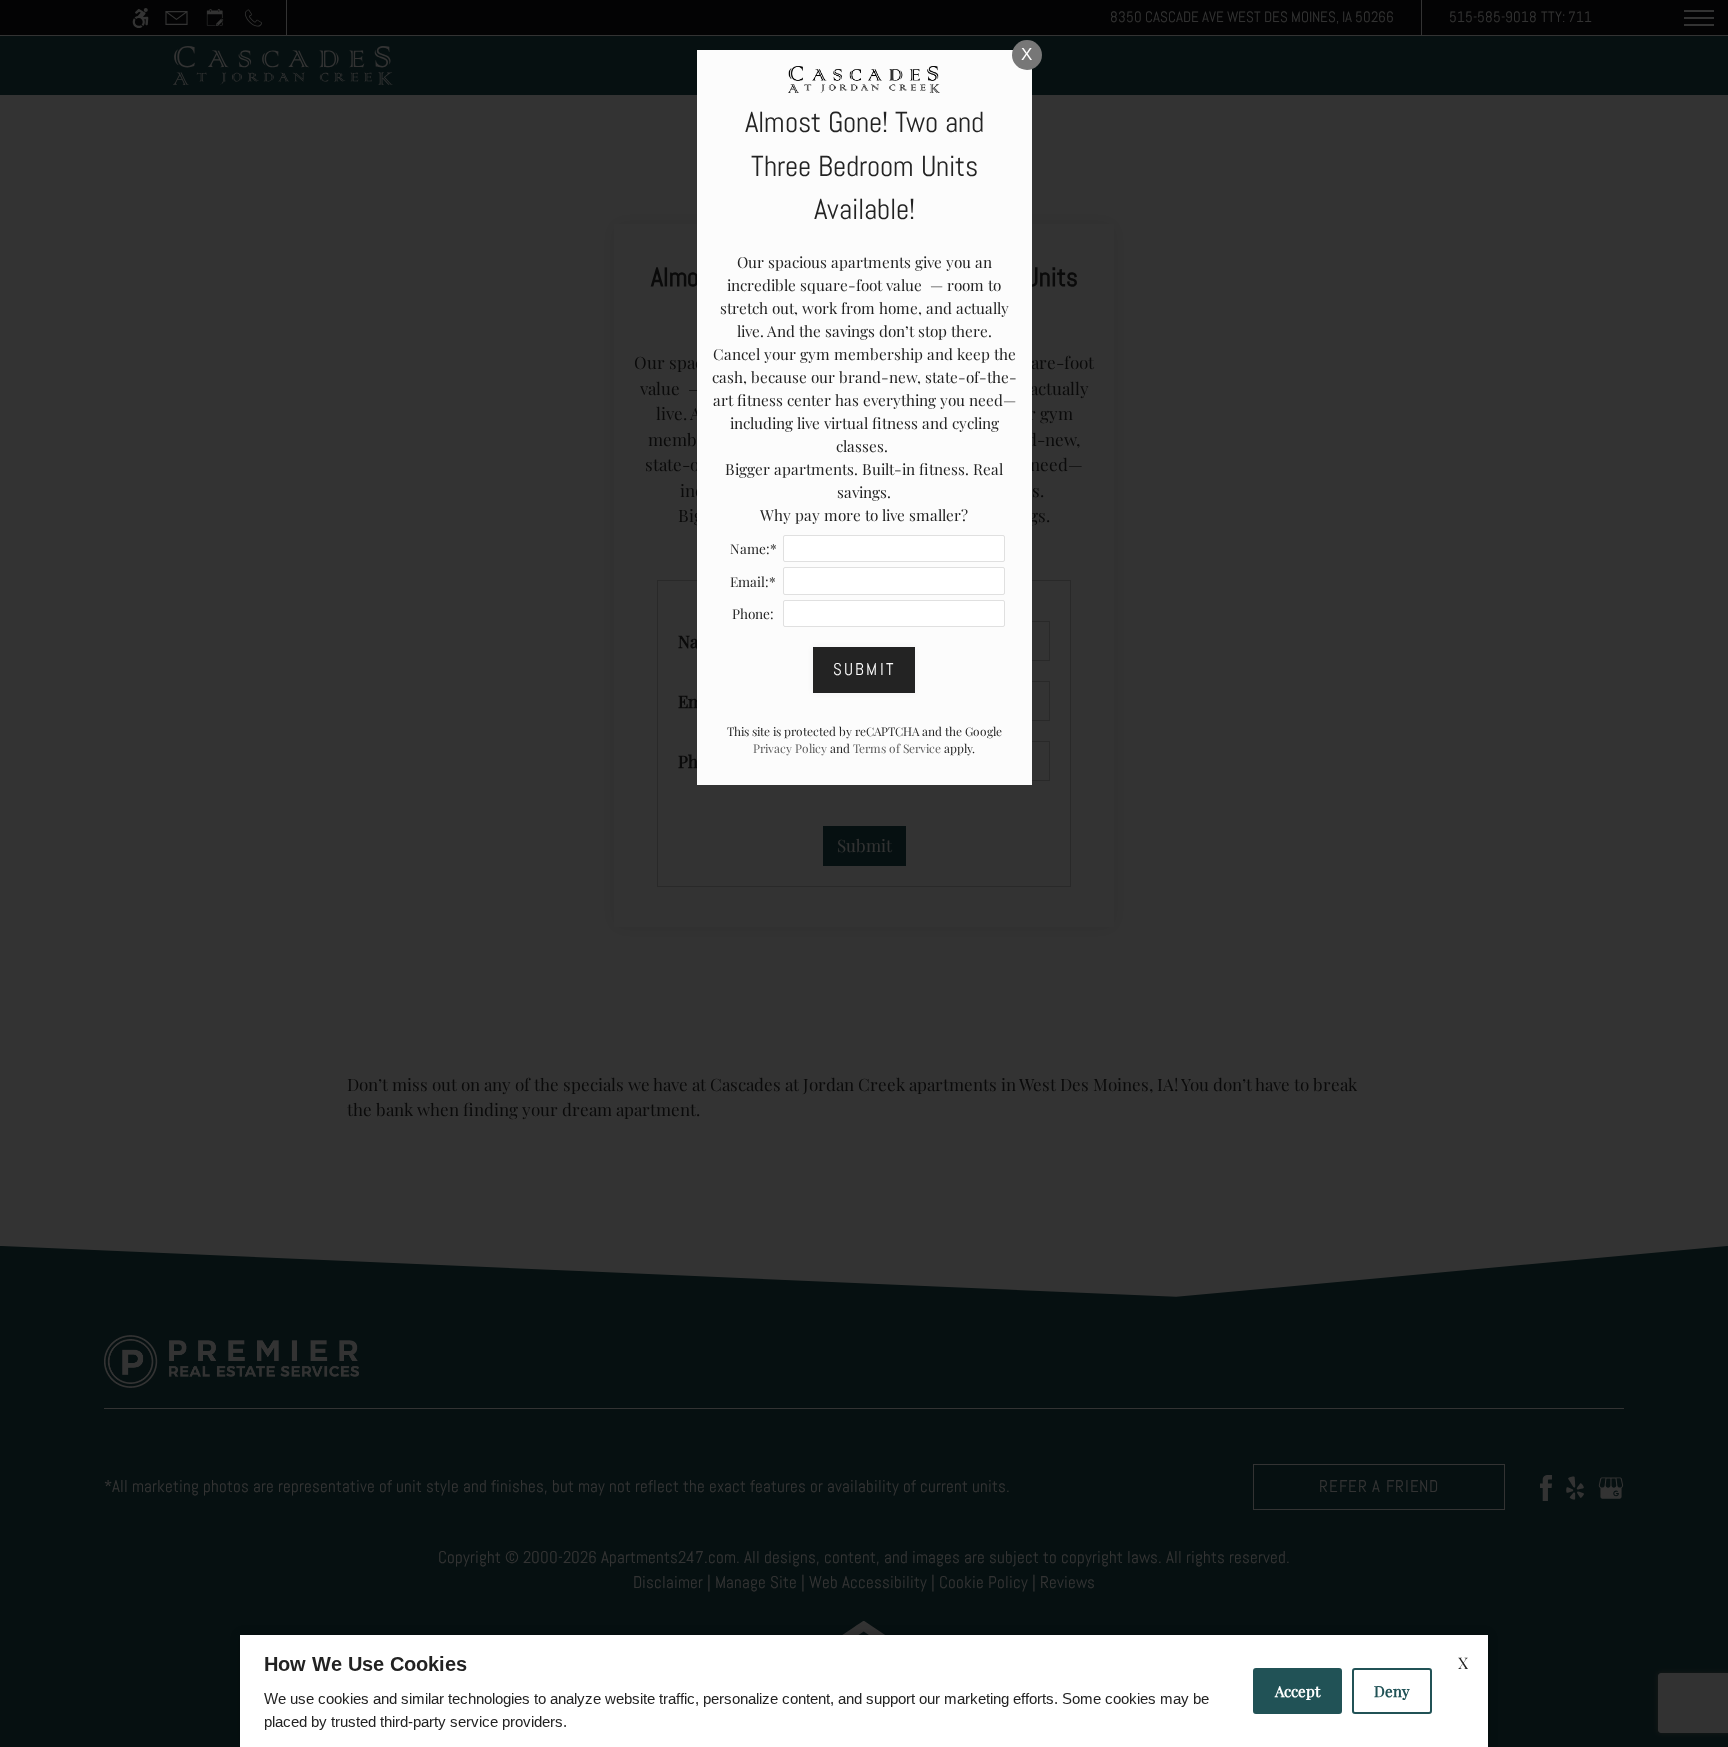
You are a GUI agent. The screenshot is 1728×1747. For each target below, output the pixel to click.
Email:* (753, 581)
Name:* (753, 548)
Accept (1297, 1691)
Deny (1392, 1691)
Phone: (753, 613)
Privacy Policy (790, 748)
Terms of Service (897, 748)
